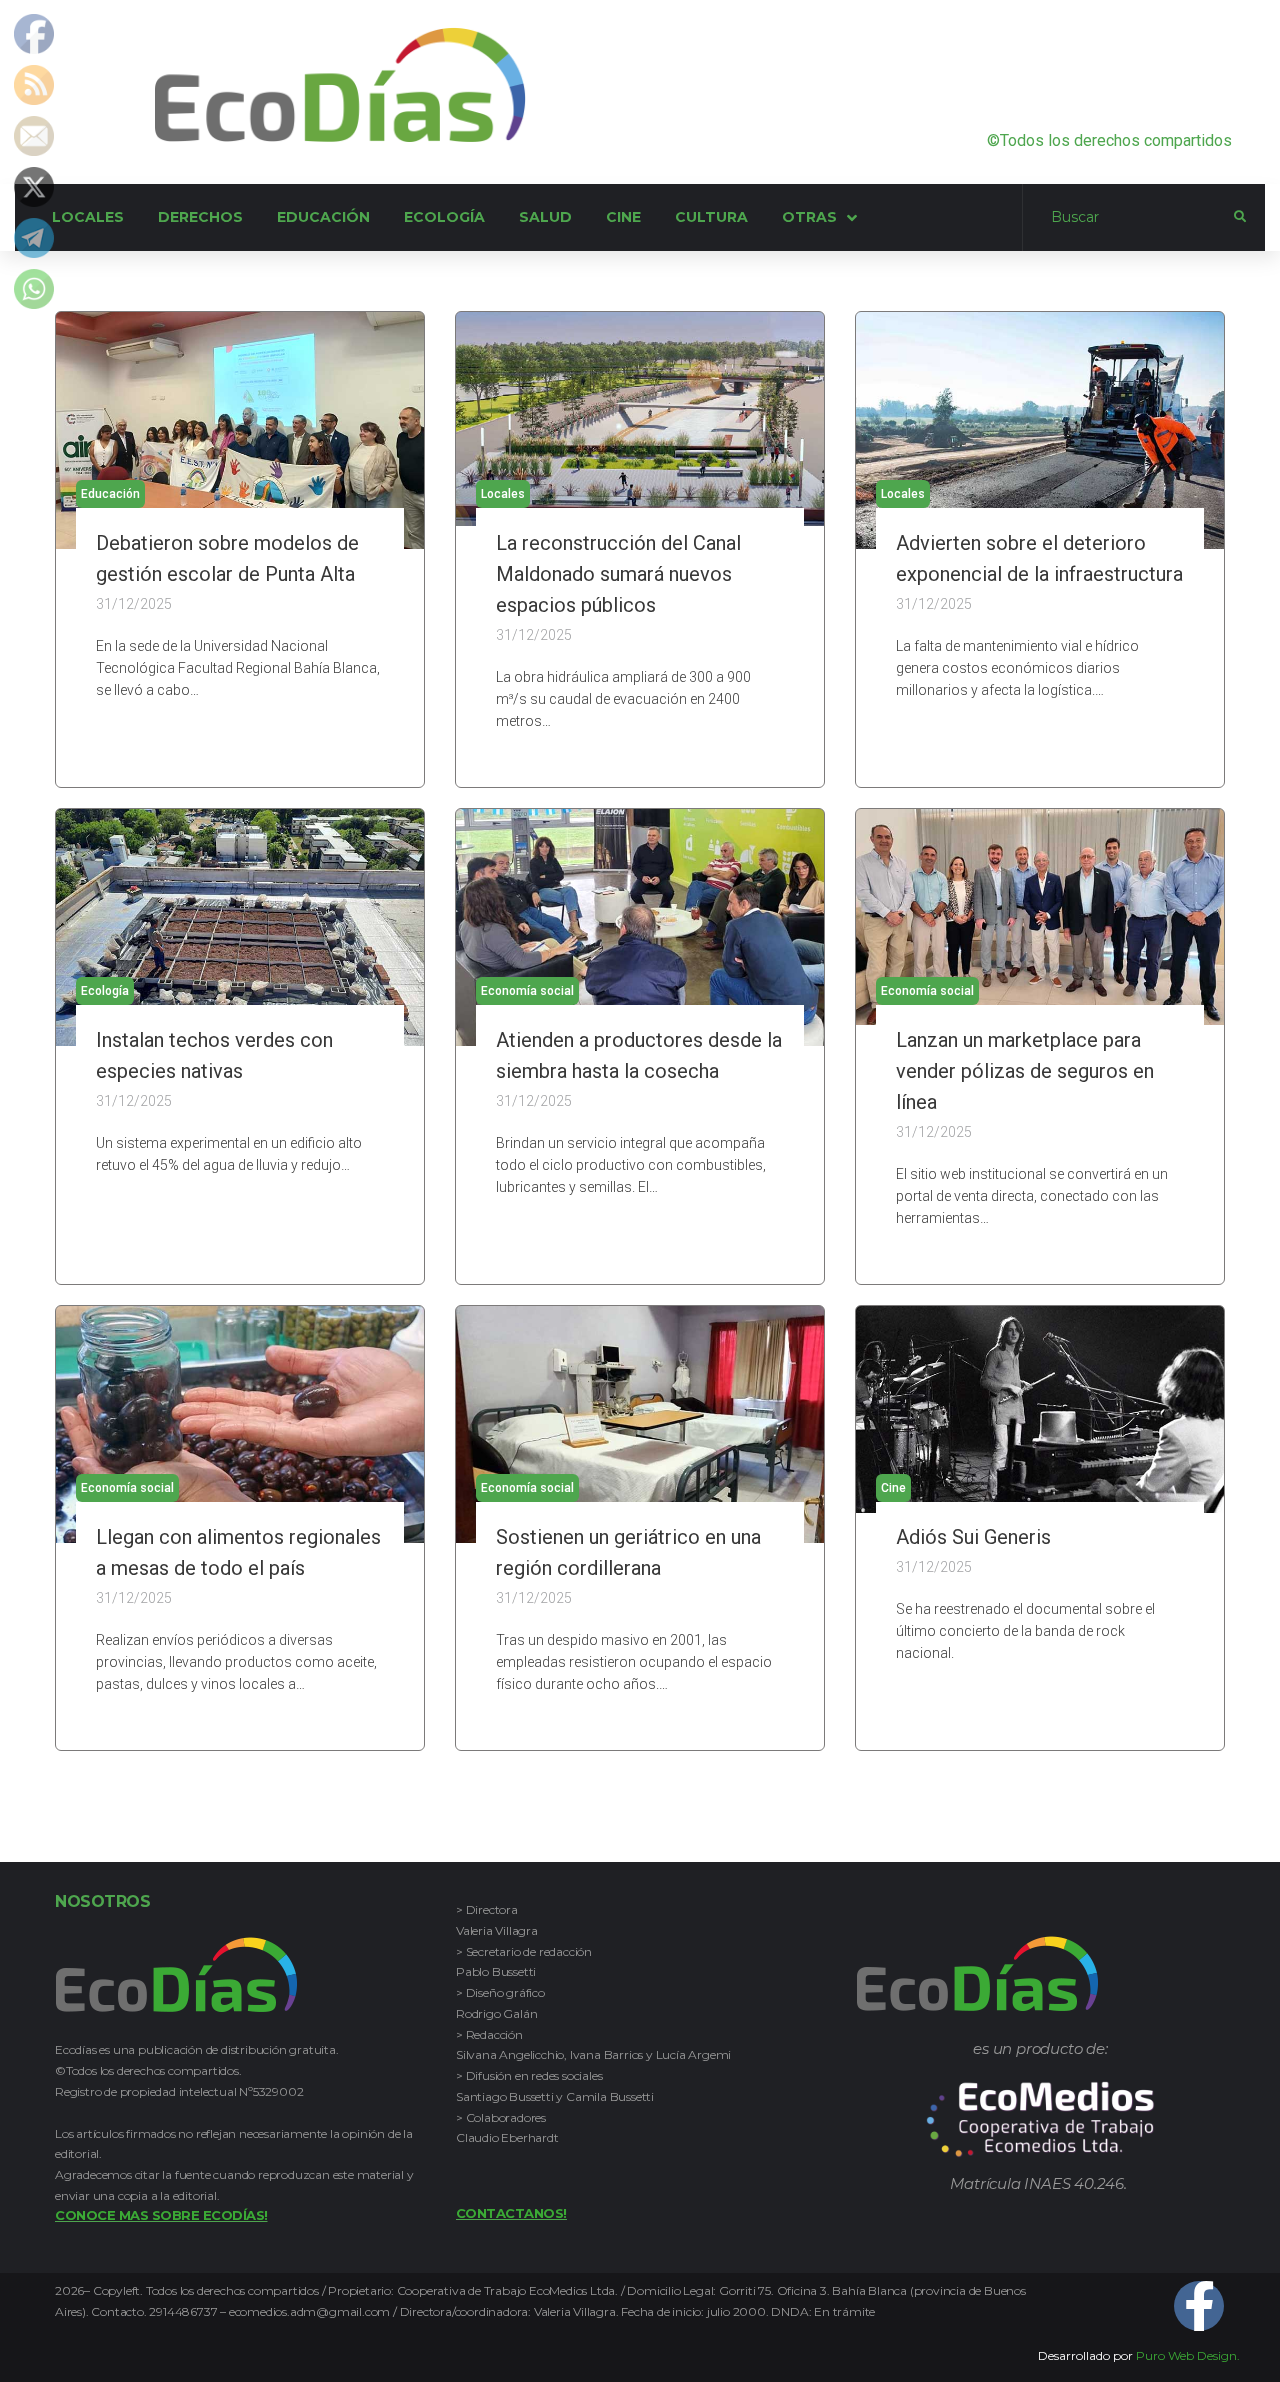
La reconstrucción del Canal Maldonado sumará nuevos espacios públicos (618, 574)
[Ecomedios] (1040, 2119)
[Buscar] (1128, 218)
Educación (110, 494)
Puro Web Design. (1188, 2355)
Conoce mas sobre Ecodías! (161, 2215)
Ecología (105, 991)
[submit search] (1240, 217)
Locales (503, 494)
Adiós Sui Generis (973, 1537)
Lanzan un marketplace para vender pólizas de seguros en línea (1025, 1071)
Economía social (527, 991)
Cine (893, 1488)
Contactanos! (511, 2213)
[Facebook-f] (1199, 2306)
